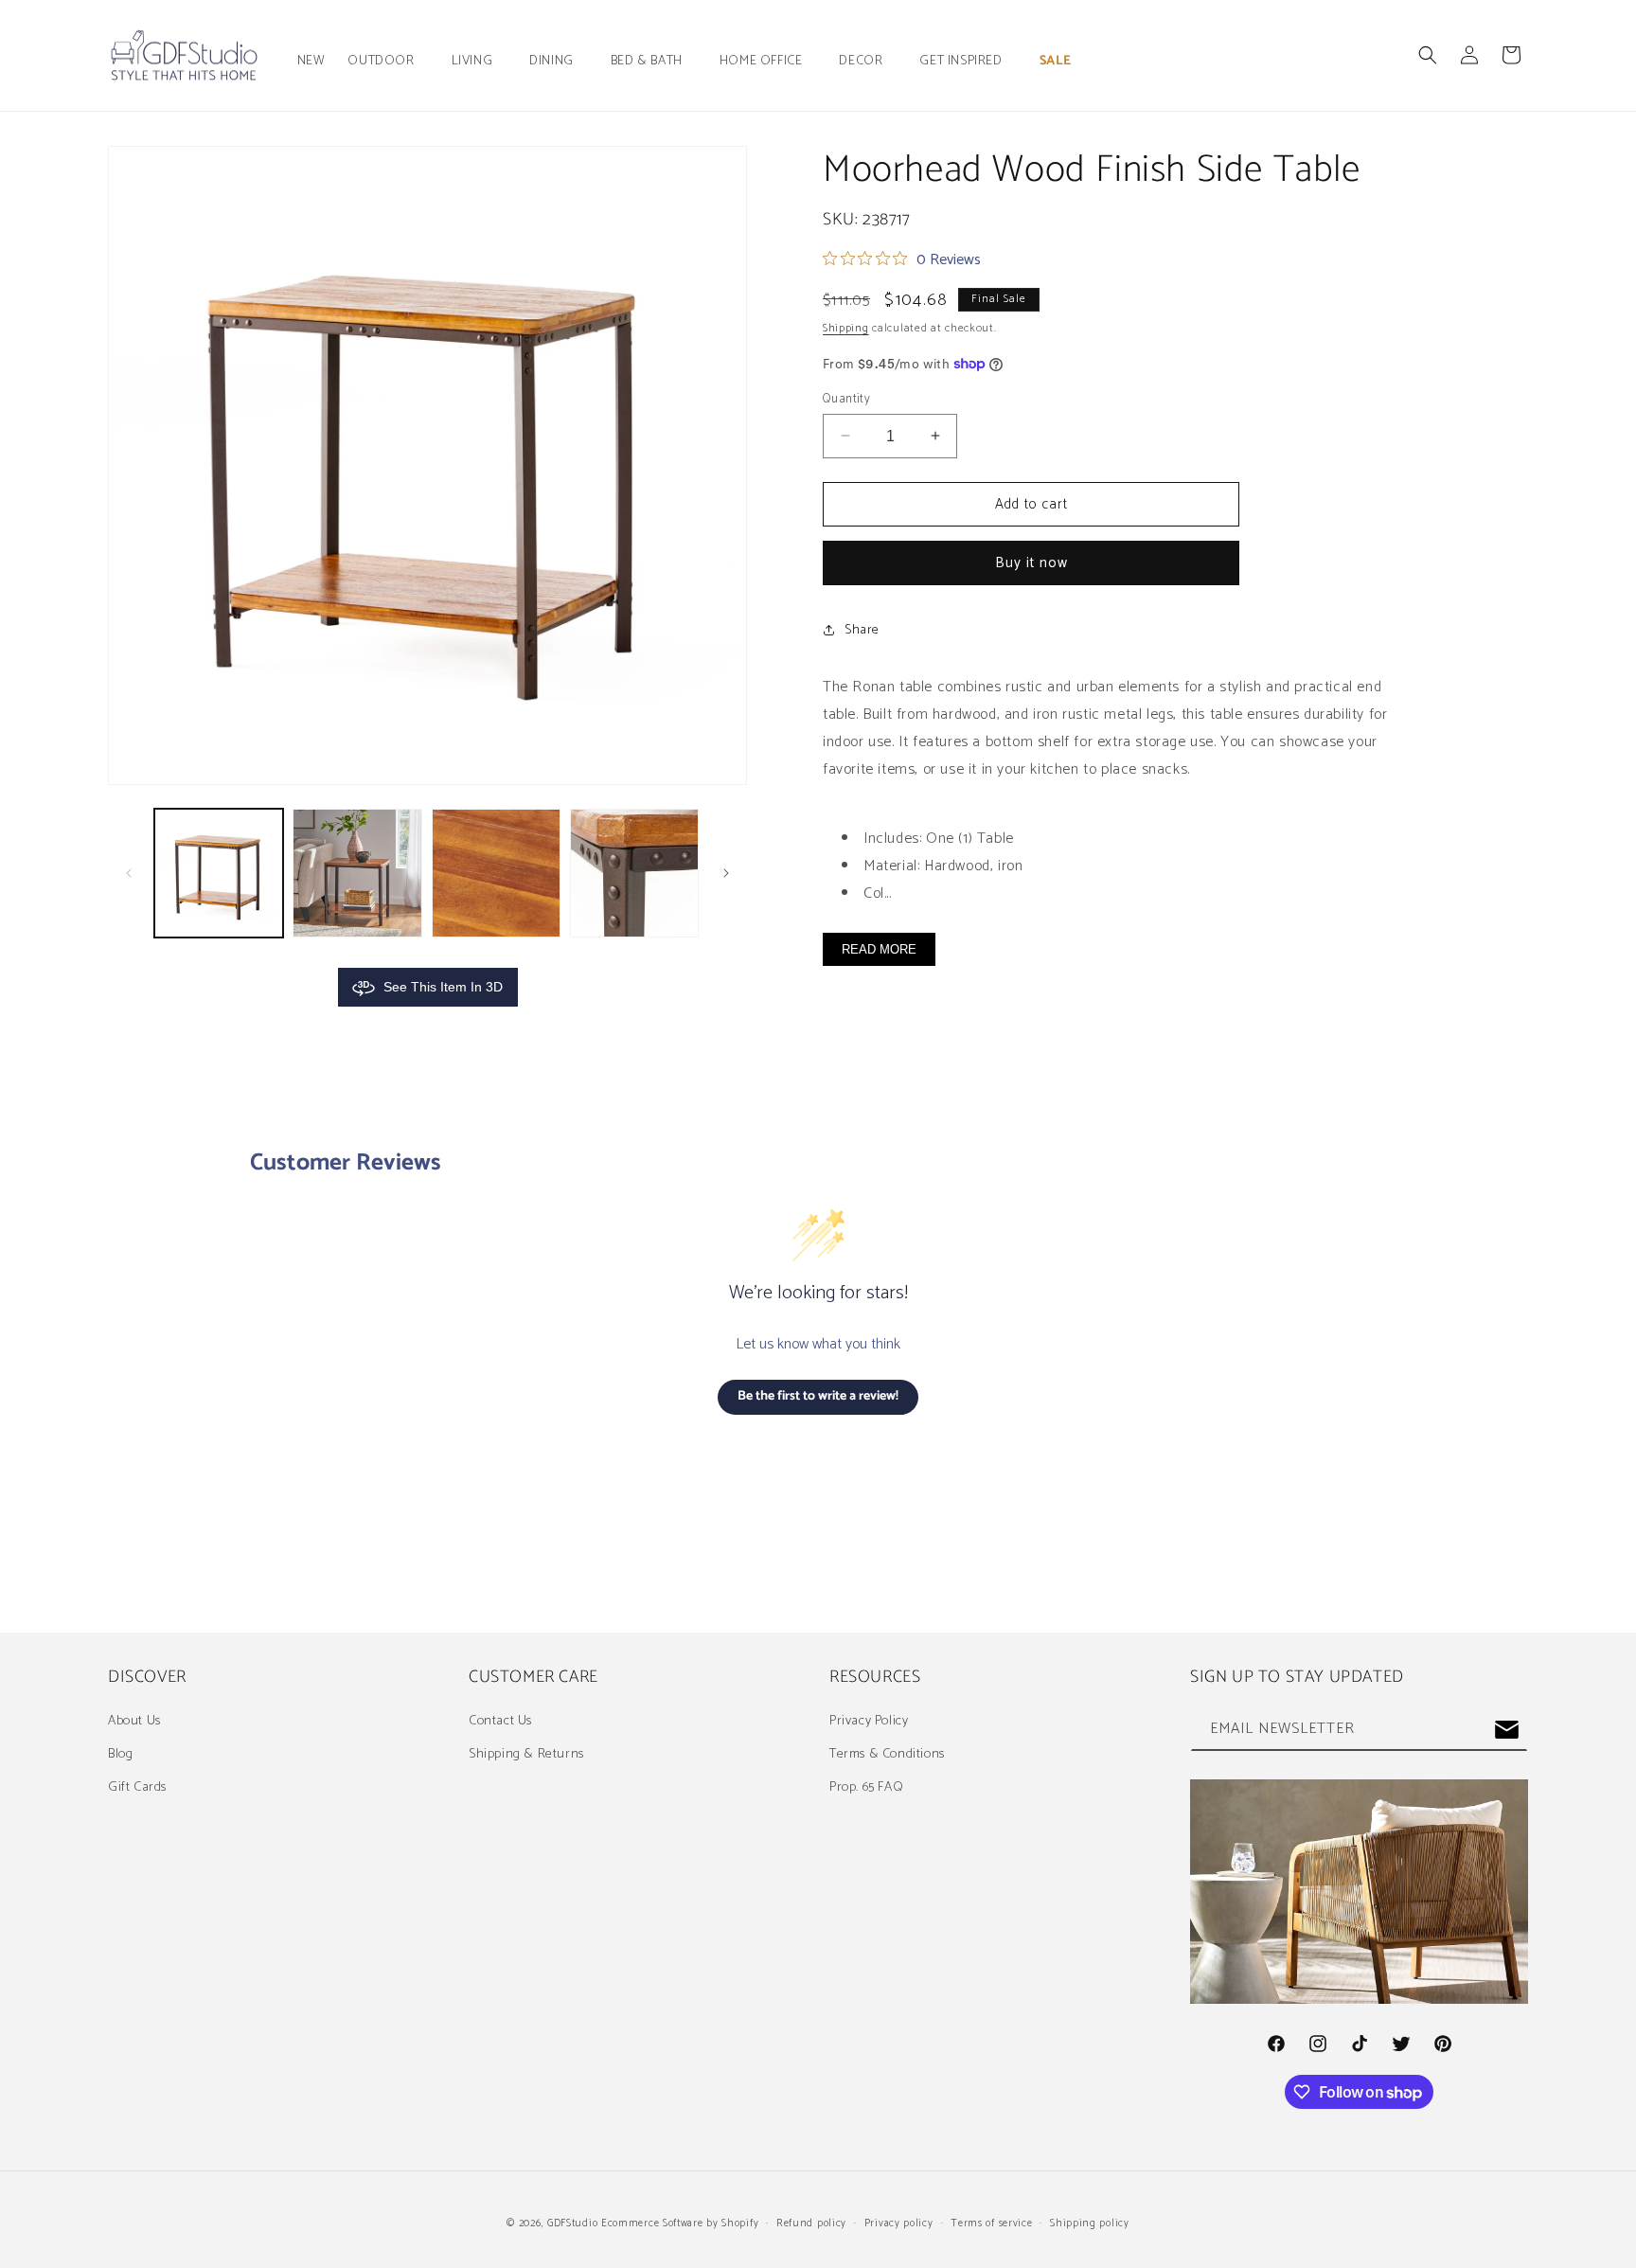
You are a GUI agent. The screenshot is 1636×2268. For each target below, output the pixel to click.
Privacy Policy (869, 1721)
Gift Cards (137, 1787)
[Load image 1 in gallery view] (219, 873)
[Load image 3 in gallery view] (496, 873)
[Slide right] (726, 873)
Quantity (846, 399)
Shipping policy (1090, 2223)
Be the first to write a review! (818, 1396)
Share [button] (862, 629)
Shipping (846, 328)
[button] (388, 62)
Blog (120, 1754)
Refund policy (811, 2223)
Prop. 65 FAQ (866, 1787)
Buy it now (1031, 563)
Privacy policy (899, 2223)
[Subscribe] (1506, 1730)
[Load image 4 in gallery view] (634, 873)
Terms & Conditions (887, 1754)
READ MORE (879, 948)
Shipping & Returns (526, 1754)
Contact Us (500, 1721)
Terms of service (991, 2223)
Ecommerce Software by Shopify (680, 2223)
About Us (134, 1721)
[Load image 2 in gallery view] (357, 873)
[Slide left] (129, 873)
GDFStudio (572, 2223)
